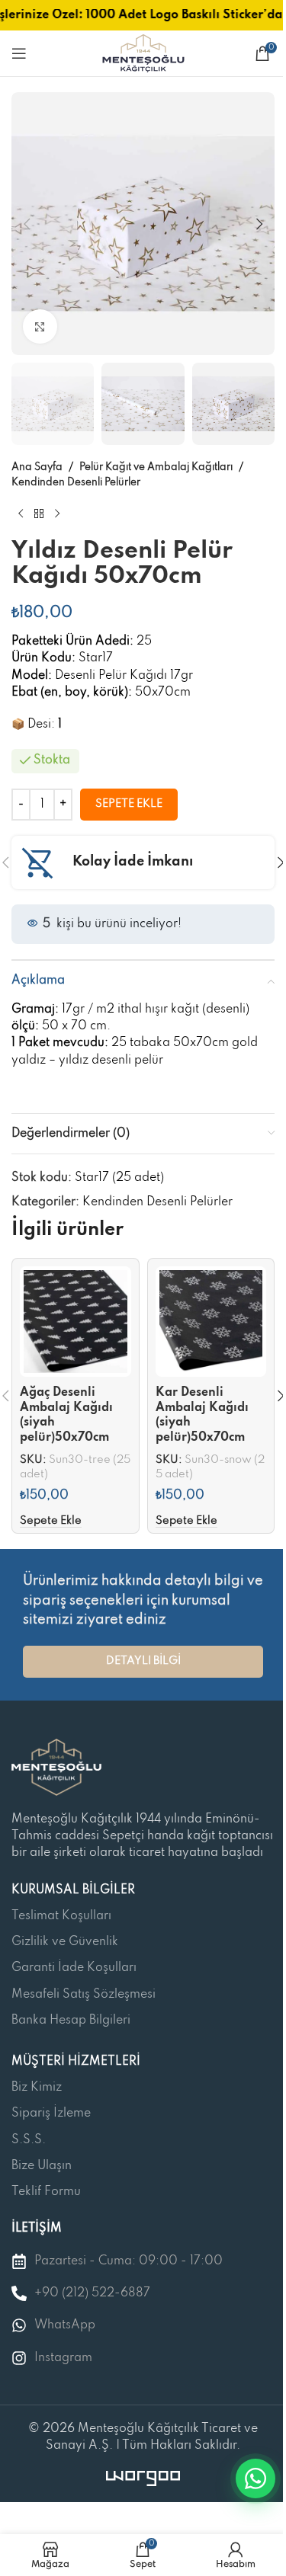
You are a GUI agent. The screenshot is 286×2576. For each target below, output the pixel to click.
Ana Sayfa (37, 467)
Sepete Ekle (129, 804)
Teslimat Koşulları (61, 1916)
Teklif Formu (46, 2192)
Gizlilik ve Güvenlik (65, 1942)
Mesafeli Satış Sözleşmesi (84, 1995)
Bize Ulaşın (42, 2166)
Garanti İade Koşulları (74, 1968)
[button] (27, 224)
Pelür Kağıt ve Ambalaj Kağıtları (156, 467)
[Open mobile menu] (19, 53)
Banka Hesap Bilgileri (71, 2021)
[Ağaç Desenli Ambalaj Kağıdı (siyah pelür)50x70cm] (76, 1322)
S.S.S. (29, 2140)
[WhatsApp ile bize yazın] (255, 2478)
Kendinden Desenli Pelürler (76, 483)
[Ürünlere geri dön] (39, 514)
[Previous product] (21, 514)
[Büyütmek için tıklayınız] (40, 326)
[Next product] (57, 514)
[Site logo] (143, 53)
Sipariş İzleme (51, 2114)
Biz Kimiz (37, 2088)
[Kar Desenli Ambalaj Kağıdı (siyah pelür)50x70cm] (211, 1322)
